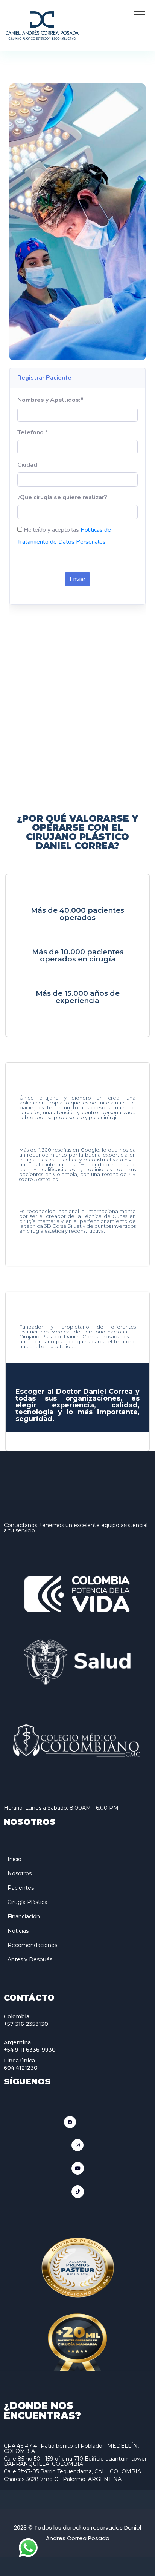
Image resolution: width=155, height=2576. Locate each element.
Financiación (24, 1916)
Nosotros (20, 1873)
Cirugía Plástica (27, 1902)
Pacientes (21, 1888)
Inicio (14, 1859)
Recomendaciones (32, 1945)
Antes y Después (30, 1959)
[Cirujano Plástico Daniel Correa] (42, 25)
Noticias (18, 1931)
